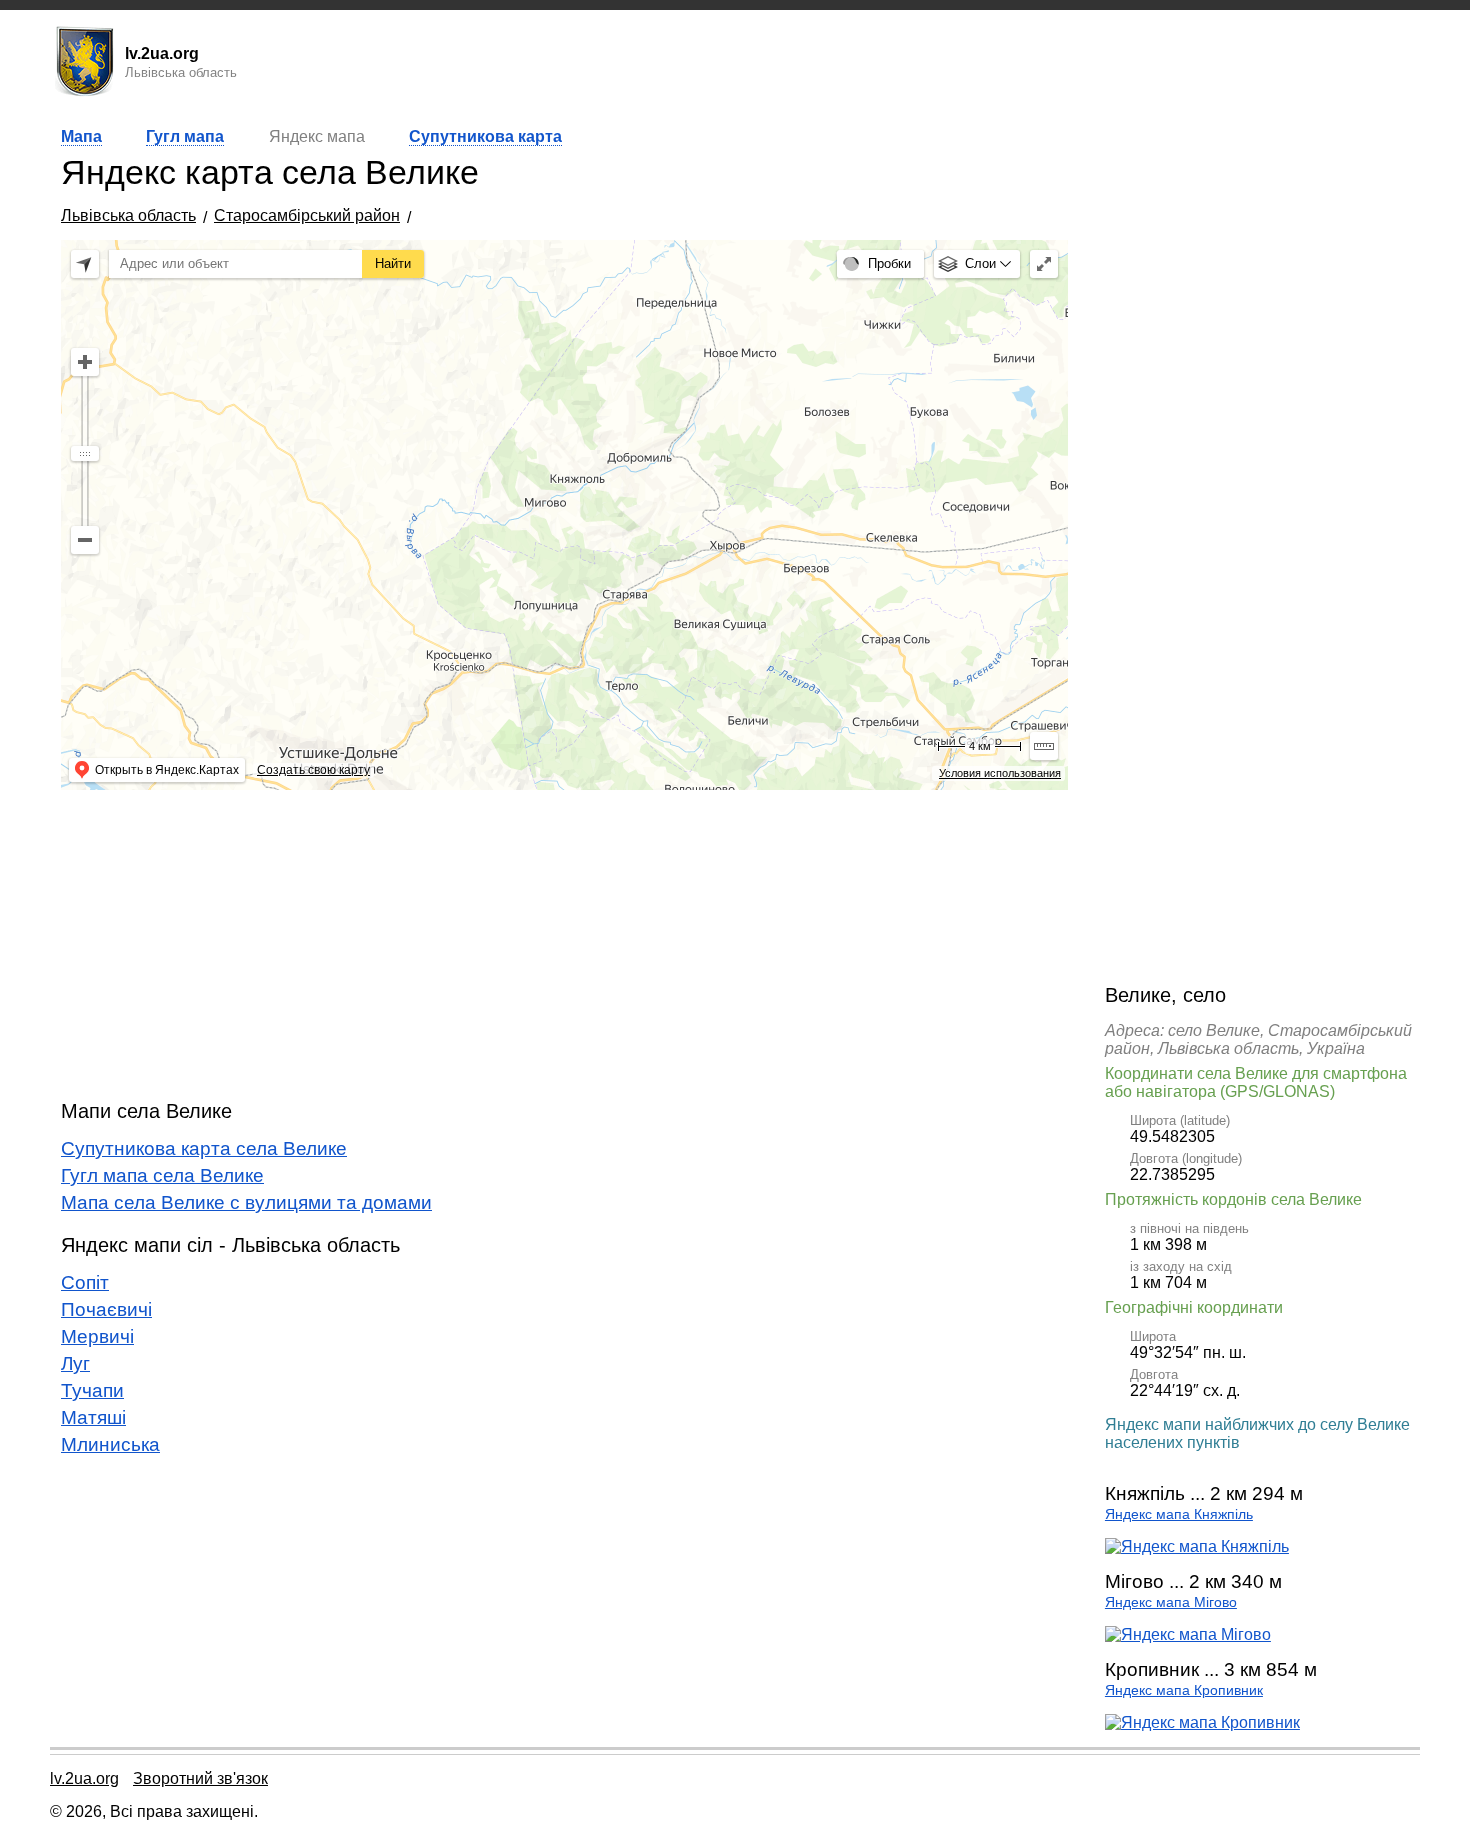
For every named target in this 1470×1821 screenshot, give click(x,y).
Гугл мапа (185, 136)
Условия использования (1000, 773)
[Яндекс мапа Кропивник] (1202, 1722)
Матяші (93, 1417)
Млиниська (110, 1444)
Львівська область (128, 215)
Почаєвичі (106, 1309)
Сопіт (85, 1282)
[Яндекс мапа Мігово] (1188, 1634)
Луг (75, 1363)
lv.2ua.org (84, 1778)
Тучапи (92, 1390)
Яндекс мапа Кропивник (1184, 1690)
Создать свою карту (313, 770)
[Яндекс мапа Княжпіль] (1197, 1546)
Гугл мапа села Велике (162, 1175)
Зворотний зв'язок (200, 1778)
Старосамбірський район (307, 215)
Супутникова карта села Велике (204, 1148)
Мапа (81, 136)
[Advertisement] (564, 945)
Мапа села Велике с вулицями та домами (246, 1202)
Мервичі (97, 1336)
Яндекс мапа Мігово (1171, 1602)
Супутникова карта (485, 136)
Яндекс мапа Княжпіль (1179, 1514)
